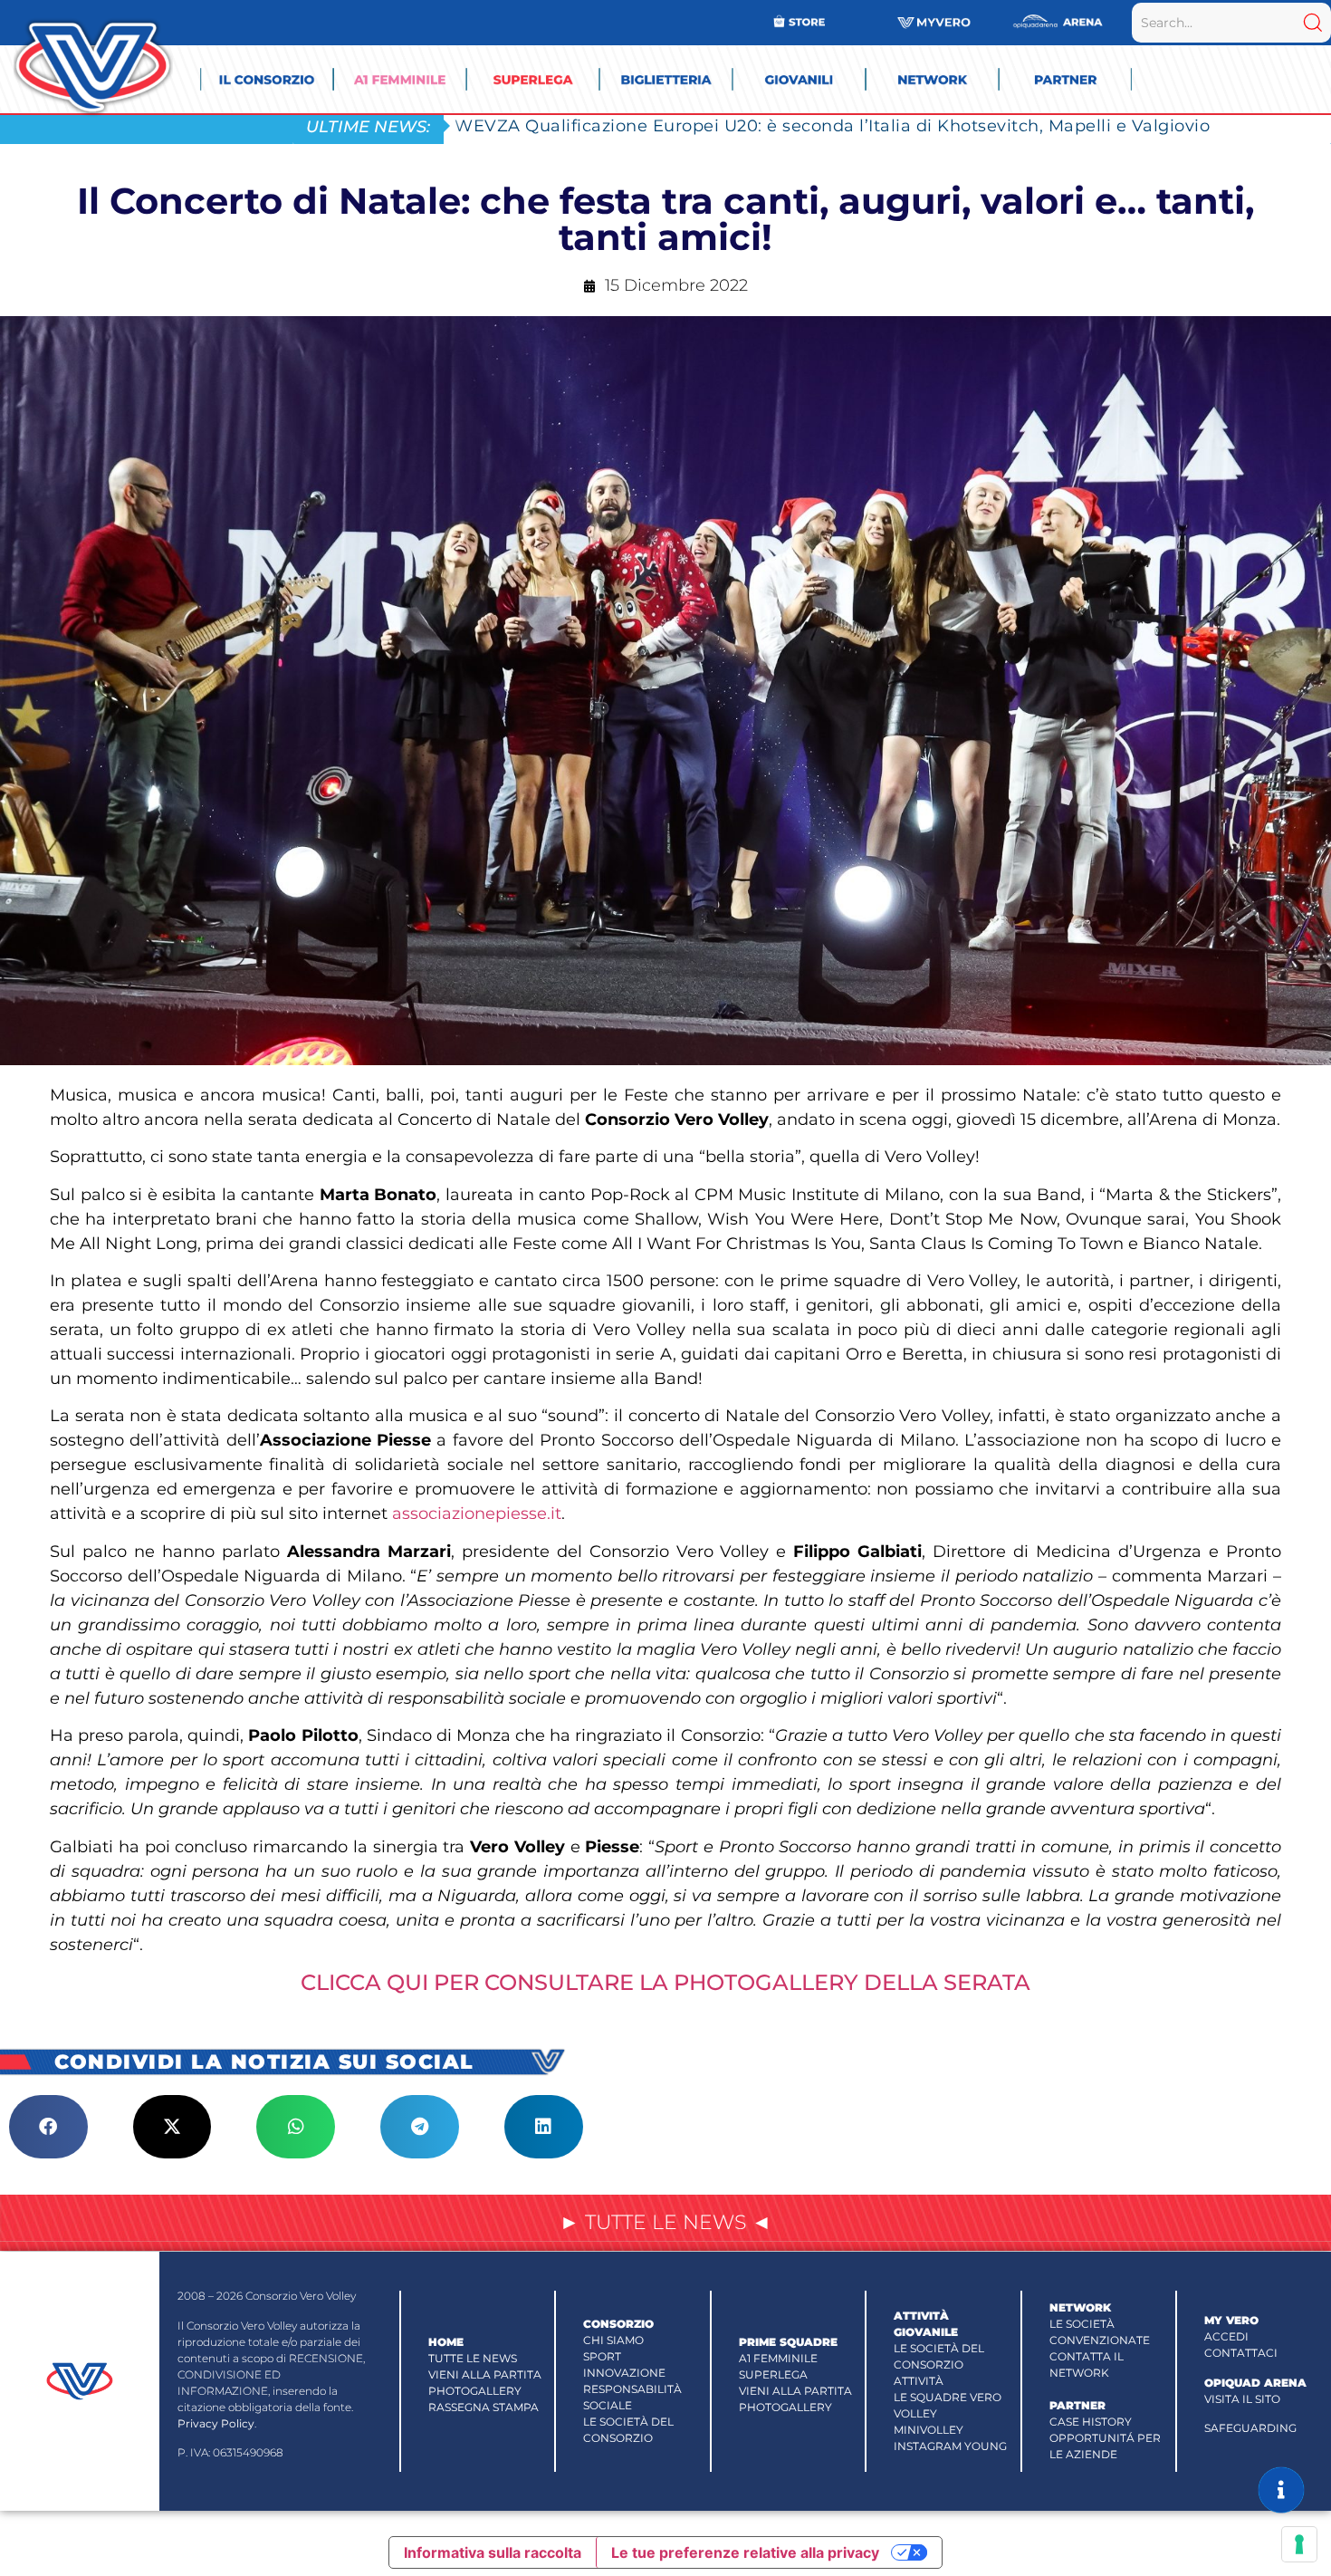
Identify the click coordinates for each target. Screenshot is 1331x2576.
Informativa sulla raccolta (493, 2552)
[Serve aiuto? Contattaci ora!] (1281, 2490)
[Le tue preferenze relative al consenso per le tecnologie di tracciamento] (1299, 2544)
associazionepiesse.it (477, 1514)
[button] (48, 2127)
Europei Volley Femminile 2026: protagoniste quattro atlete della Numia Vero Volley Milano (846, 125)
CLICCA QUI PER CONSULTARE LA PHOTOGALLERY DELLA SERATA (665, 1982)
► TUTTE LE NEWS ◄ (665, 2222)
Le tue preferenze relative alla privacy (745, 2552)
